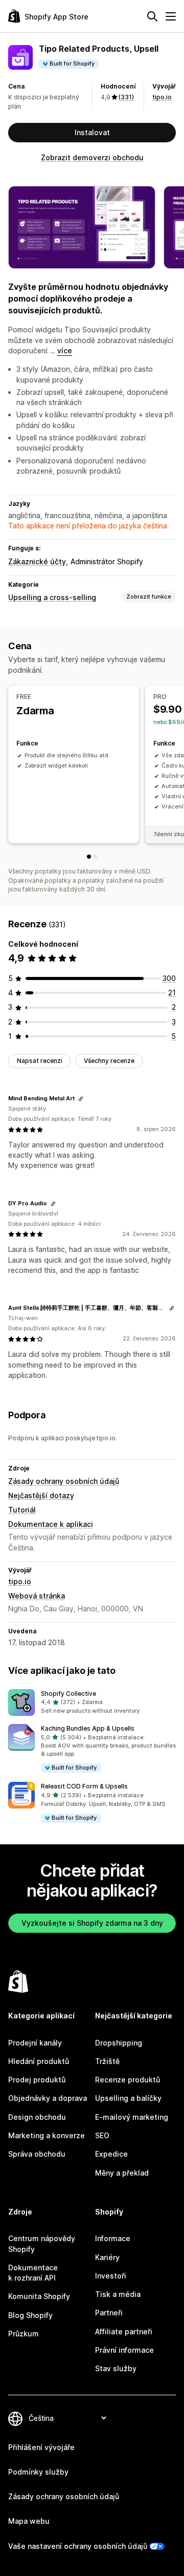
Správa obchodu (37, 2154)
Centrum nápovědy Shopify (42, 2243)
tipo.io (162, 97)
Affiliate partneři (124, 2332)
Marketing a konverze (47, 2135)
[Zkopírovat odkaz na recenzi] (81, 1099)
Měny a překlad (122, 2173)
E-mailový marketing (132, 2117)
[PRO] (95, 857)
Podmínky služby (38, 2472)
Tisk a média (118, 2294)
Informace (113, 2238)
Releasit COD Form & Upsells (84, 1786)
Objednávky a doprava (48, 2098)
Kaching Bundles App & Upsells (88, 1728)
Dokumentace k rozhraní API (33, 2273)
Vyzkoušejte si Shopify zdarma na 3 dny (92, 1923)
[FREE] (89, 857)
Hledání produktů (39, 2061)
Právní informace (124, 2350)
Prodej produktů (37, 2080)
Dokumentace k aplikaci (51, 1524)
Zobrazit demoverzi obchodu (92, 157)
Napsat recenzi (40, 1061)
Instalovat (92, 132)
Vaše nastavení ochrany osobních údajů (78, 2546)
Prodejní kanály (35, 2043)
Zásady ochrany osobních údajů (64, 1481)
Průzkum (24, 2334)
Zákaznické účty (37, 561)
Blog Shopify (30, 2315)
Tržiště (107, 2061)
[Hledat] (152, 16)
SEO (102, 2135)
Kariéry (107, 2257)
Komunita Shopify (39, 2296)
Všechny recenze (109, 1061)
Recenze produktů (128, 2080)
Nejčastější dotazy (41, 1495)
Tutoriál (22, 1510)
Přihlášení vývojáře (41, 2447)
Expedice (111, 2154)
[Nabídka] (171, 16)
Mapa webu (29, 2521)
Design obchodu (37, 2117)
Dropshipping (119, 2043)
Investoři (111, 2276)
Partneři (109, 2313)
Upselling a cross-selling (52, 597)
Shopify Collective (68, 1694)
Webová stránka (37, 1596)
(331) (126, 97)
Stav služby (116, 2368)
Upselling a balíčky (128, 2098)
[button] (92, 1702)
